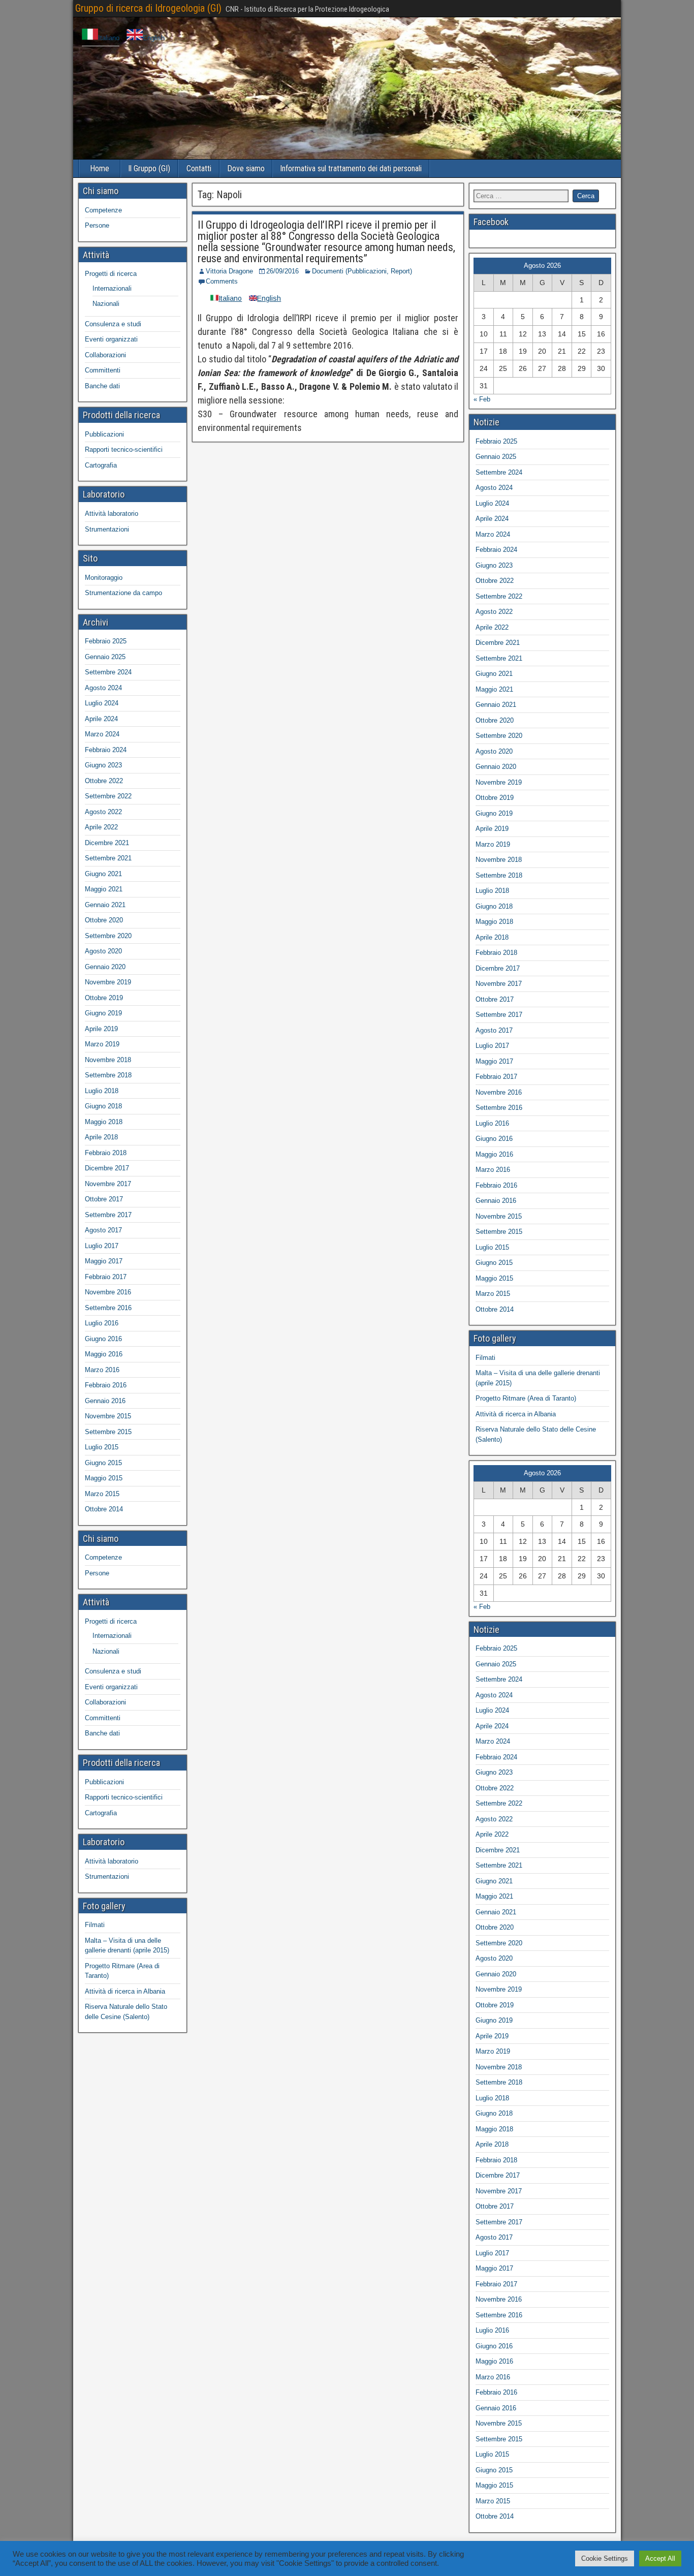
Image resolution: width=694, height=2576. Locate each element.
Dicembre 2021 (107, 843)
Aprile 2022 (101, 827)
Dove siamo (246, 168)
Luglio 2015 (102, 1447)
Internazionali (112, 288)
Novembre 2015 (108, 1416)
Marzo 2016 (102, 1370)
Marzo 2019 (102, 1044)
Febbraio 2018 (106, 1153)
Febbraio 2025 (106, 641)
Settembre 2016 (108, 1308)
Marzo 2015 (102, 1494)
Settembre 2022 (108, 796)
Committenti (103, 370)
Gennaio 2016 (105, 1401)
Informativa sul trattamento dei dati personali (351, 168)
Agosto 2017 (103, 1230)
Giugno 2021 (103, 874)
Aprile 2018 (101, 1137)
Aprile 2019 (101, 1029)
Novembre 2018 (108, 1060)
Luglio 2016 (102, 1323)
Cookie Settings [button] (605, 2558)
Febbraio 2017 (106, 1277)
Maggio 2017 (104, 1261)
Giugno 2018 (103, 1106)
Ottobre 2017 (104, 1199)
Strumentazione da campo (123, 593)
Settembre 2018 (108, 1075)
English (154, 38)
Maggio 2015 (104, 1478)
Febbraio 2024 (106, 750)
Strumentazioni (107, 529)
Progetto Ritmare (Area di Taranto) (526, 1398)
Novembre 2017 (108, 1184)
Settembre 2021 (108, 858)
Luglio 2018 (102, 1091)
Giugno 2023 (103, 765)
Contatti (199, 168)
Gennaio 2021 (105, 905)
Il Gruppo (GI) (149, 168)
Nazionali (106, 304)
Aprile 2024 (101, 719)
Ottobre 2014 (104, 1509)
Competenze (103, 210)
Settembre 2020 (108, 936)
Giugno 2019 (103, 1013)
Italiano (109, 38)
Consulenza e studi (113, 324)
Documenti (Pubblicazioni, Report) (362, 271)
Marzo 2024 (102, 734)
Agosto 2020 (103, 951)
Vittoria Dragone (229, 271)
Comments (222, 281)
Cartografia (101, 465)
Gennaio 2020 (105, 967)
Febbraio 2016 (106, 1385)
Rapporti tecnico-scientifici (124, 449)
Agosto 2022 (103, 812)
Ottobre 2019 (104, 998)
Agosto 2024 (103, 688)
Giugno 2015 (103, 1463)
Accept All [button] (660, 2558)
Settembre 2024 (108, 672)
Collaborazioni (105, 355)
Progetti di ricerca (111, 274)
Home (100, 168)
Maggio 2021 (104, 889)
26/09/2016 (282, 271)
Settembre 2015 (108, 1432)
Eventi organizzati (111, 339)
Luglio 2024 (102, 703)
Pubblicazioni (104, 434)
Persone (97, 225)
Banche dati (102, 386)
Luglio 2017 (102, 1246)
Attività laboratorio (112, 514)
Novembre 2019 (108, 982)
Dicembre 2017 (107, 1168)
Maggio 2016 (104, 1354)
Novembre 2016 (108, 1292)
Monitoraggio (104, 578)
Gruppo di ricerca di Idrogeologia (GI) (148, 8)
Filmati (95, 1925)
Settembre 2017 (108, 1215)
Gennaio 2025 (105, 657)
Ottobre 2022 (104, 781)
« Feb (482, 399)
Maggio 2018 (104, 1122)
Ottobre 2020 (104, 920)
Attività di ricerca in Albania (125, 1991)
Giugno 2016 (103, 1339)
